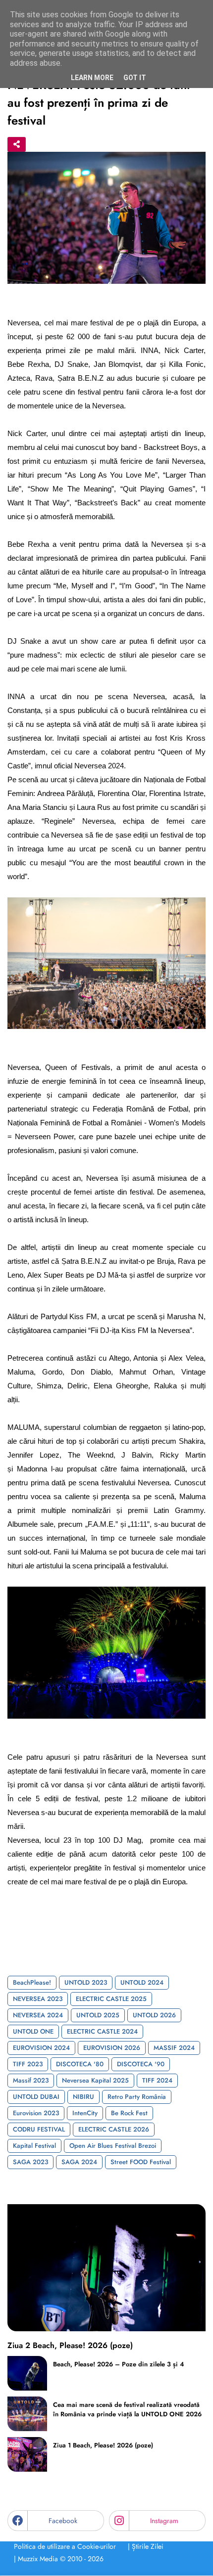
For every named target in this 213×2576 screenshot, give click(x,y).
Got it (135, 78)
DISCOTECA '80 (80, 2064)
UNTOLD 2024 (142, 1982)
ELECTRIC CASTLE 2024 (102, 2031)
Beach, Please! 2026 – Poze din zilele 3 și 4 (119, 2364)
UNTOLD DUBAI (36, 2097)
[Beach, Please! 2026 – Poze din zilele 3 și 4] (27, 2373)
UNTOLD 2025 (98, 2015)
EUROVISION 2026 (112, 2048)
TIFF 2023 (28, 2064)
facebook (63, 2521)
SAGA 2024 (79, 2162)
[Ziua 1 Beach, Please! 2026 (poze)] (27, 2454)
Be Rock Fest (129, 2113)
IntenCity (85, 2113)
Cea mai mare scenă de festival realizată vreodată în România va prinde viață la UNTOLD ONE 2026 (127, 2409)
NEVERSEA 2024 (38, 2015)
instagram (164, 2521)
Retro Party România (137, 2097)
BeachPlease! (32, 1982)
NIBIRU (83, 2097)
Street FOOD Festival (141, 2162)
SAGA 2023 (30, 2162)
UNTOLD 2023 (86, 1982)
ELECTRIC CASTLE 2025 (111, 1999)
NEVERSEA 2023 (38, 1999)
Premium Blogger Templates (50, 2571)
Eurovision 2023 (36, 2113)
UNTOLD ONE (33, 2031)
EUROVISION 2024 (41, 2048)
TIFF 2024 (157, 2080)
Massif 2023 (31, 2080)
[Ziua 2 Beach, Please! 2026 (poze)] (106, 2268)
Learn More (92, 78)
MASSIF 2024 (174, 2048)
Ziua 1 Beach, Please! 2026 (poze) (103, 2445)
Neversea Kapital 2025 (95, 2080)
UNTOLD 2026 (154, 2015)
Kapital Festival (34, 2146)
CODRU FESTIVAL (39, 2129)
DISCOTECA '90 (141, 2064)
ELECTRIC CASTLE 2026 (114, 2129)
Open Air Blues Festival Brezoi (113, 2146)
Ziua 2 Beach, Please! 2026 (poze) (70, 2346)
